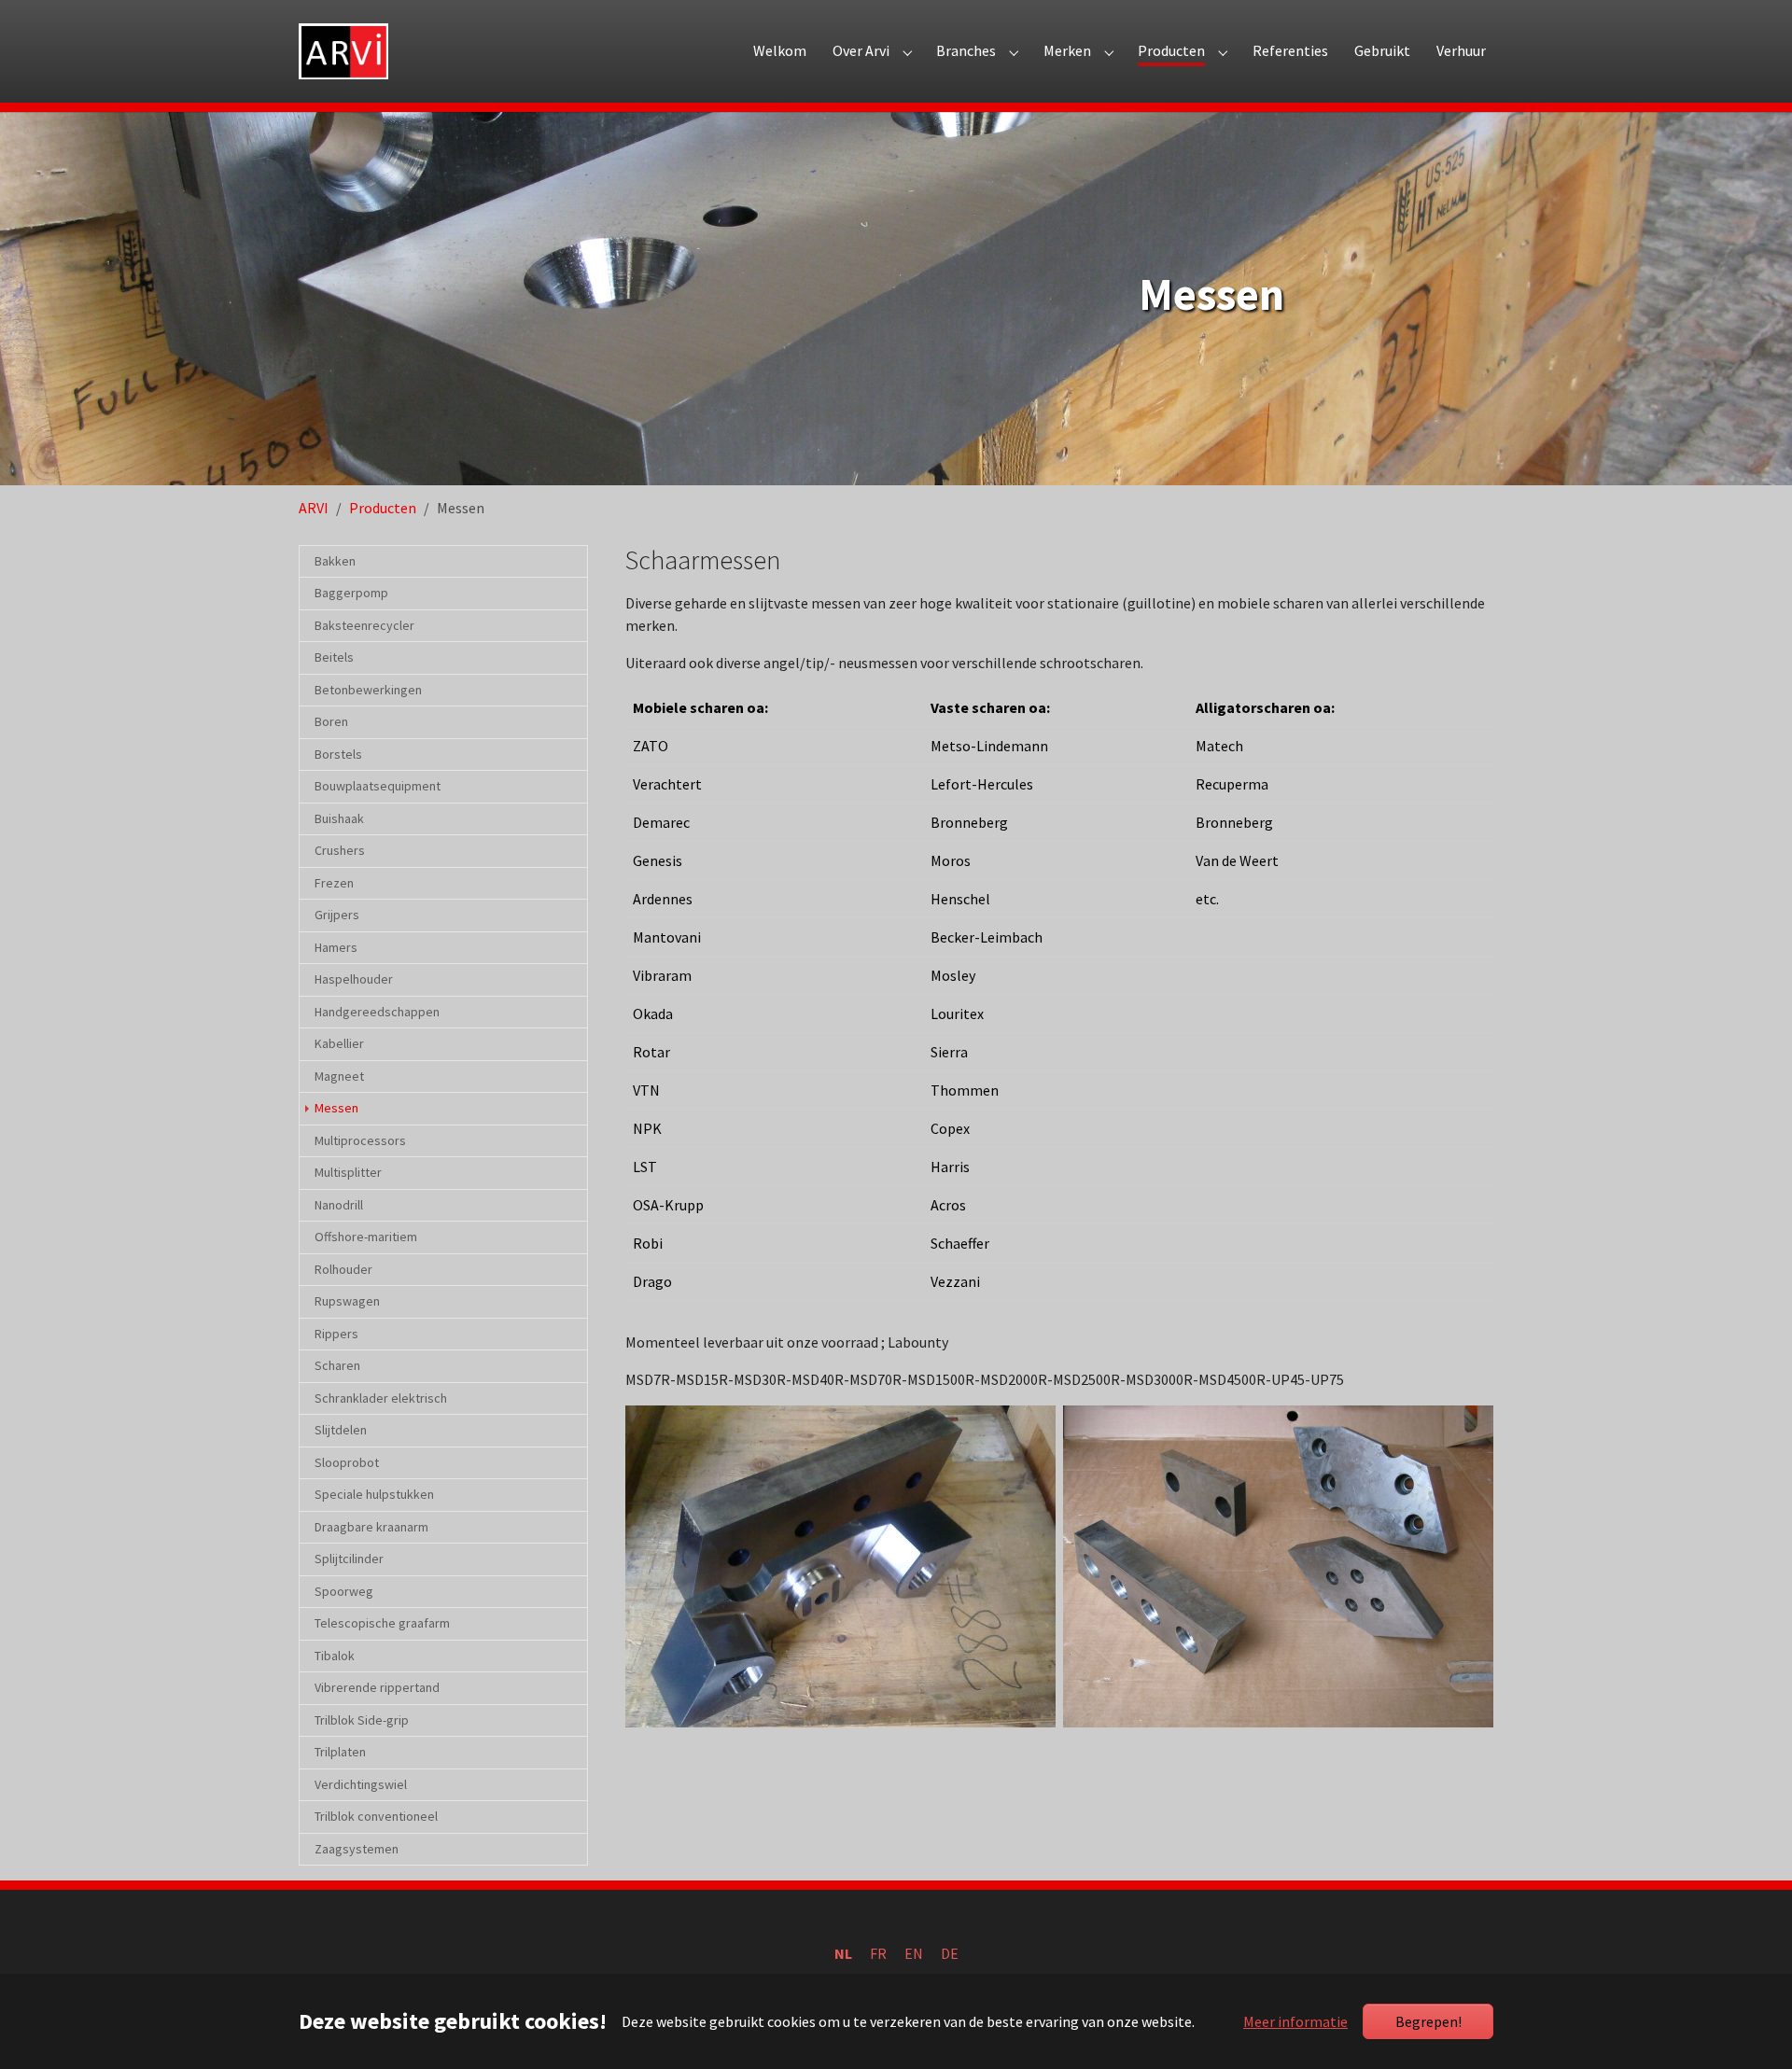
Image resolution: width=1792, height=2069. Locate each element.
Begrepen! (1428, 2021)
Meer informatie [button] (1295, 2021)
